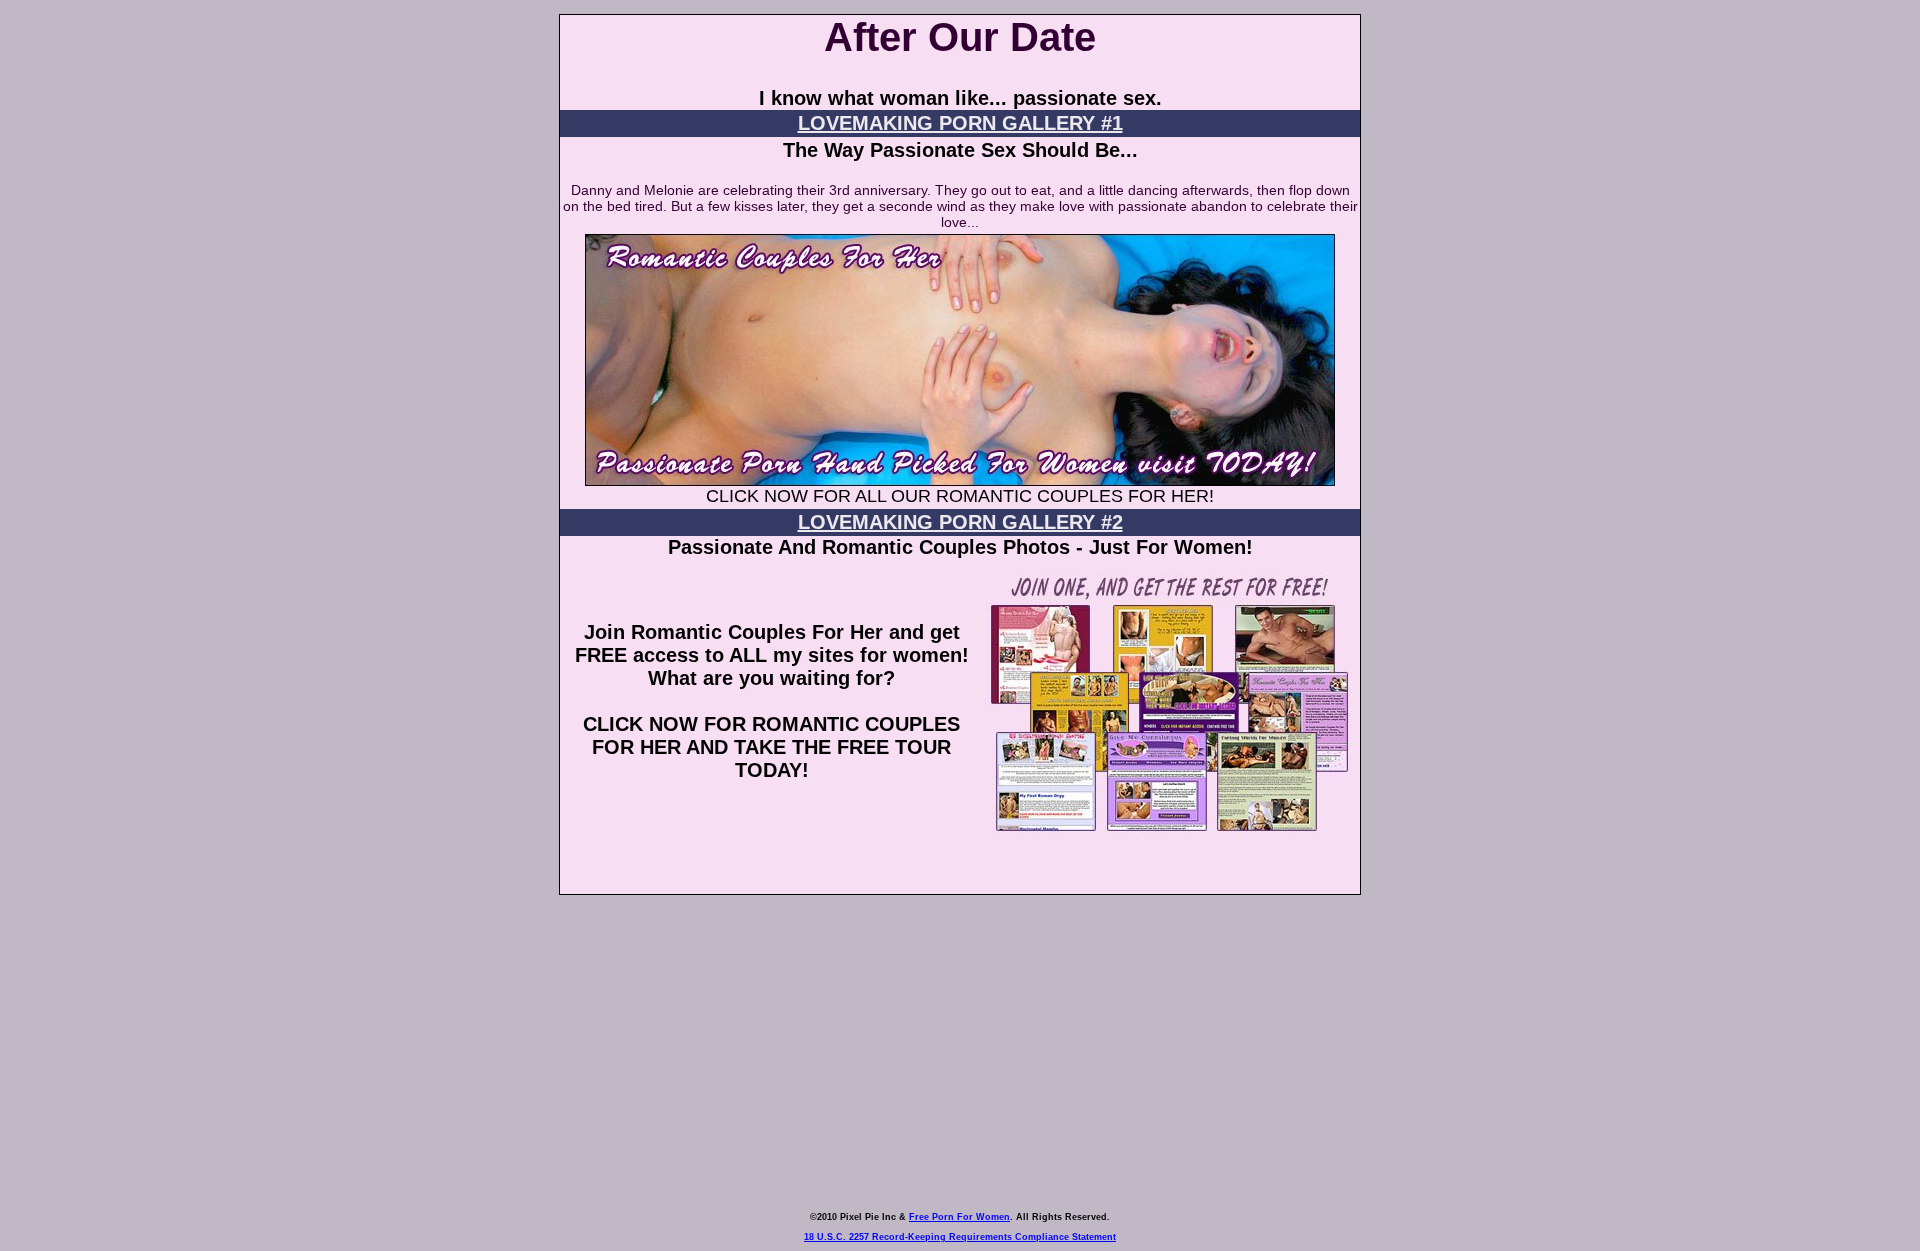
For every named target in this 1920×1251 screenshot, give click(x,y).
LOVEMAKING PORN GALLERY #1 (960, 123)
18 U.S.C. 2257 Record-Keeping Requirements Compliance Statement (960, 1237)
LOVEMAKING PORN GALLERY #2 (960, 522)
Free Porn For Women (959, 1217)
